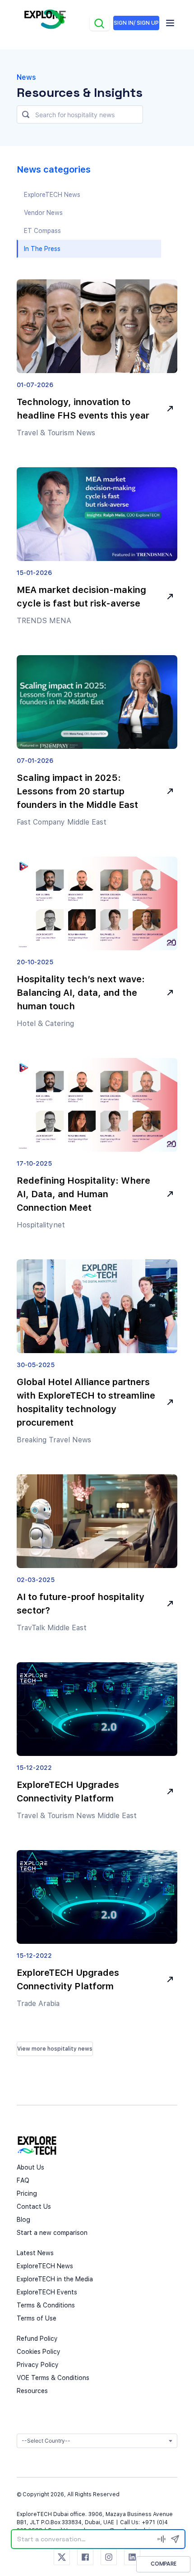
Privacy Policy (38, 2365)
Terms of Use (37, 2318)
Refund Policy (37, 2339)
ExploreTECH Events (47, 2292)
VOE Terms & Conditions (53, 2378)
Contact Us (34, 2207)
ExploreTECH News (45, 2266)
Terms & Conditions (46, 2305)
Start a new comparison (52, 2233)
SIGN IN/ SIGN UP (136, 23)
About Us (30, 2167)
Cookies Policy (39, 2352)
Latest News (35, 2253)
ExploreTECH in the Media (55, 2279)
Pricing (27, 2193)
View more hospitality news (55, 2049)
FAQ (23, 2180)
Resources (32, 2391)
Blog (23, 2220)
